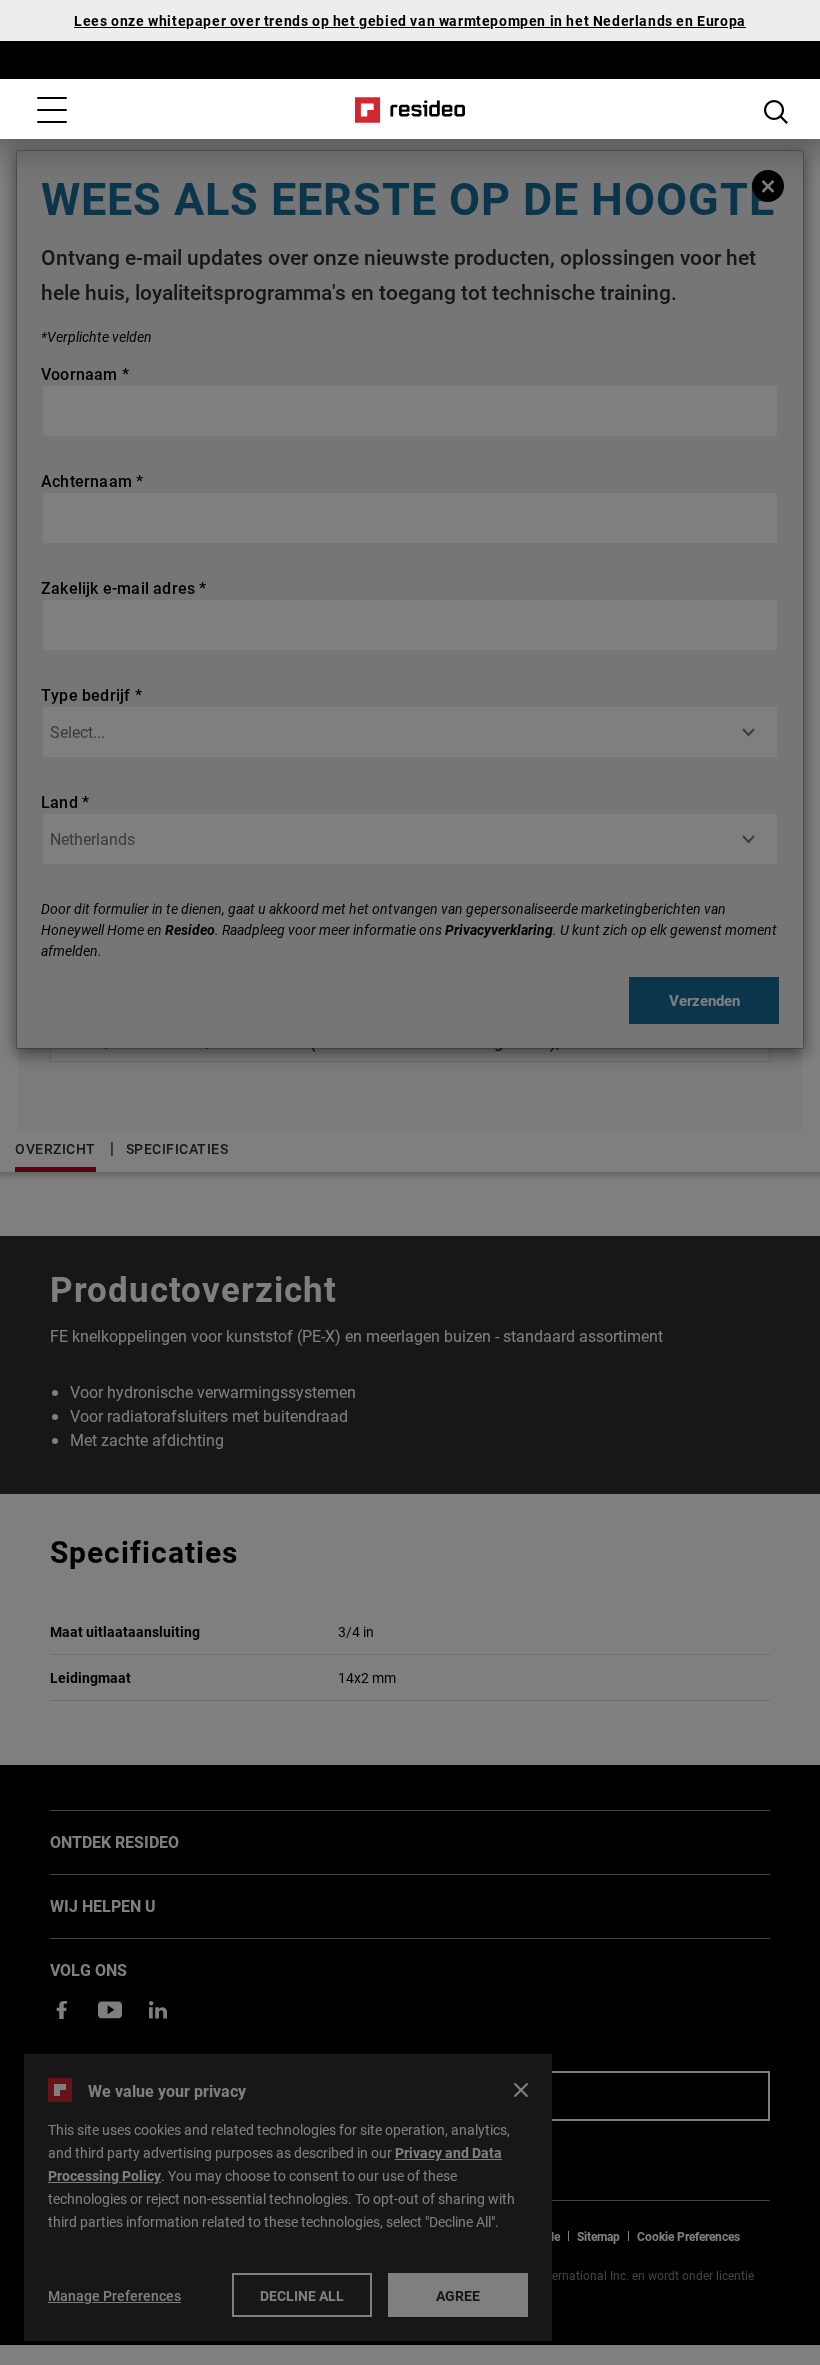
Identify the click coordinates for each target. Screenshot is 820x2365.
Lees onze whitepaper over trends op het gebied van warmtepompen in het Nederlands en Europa (410, 20)
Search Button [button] (776, 112)
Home (410, 110)
